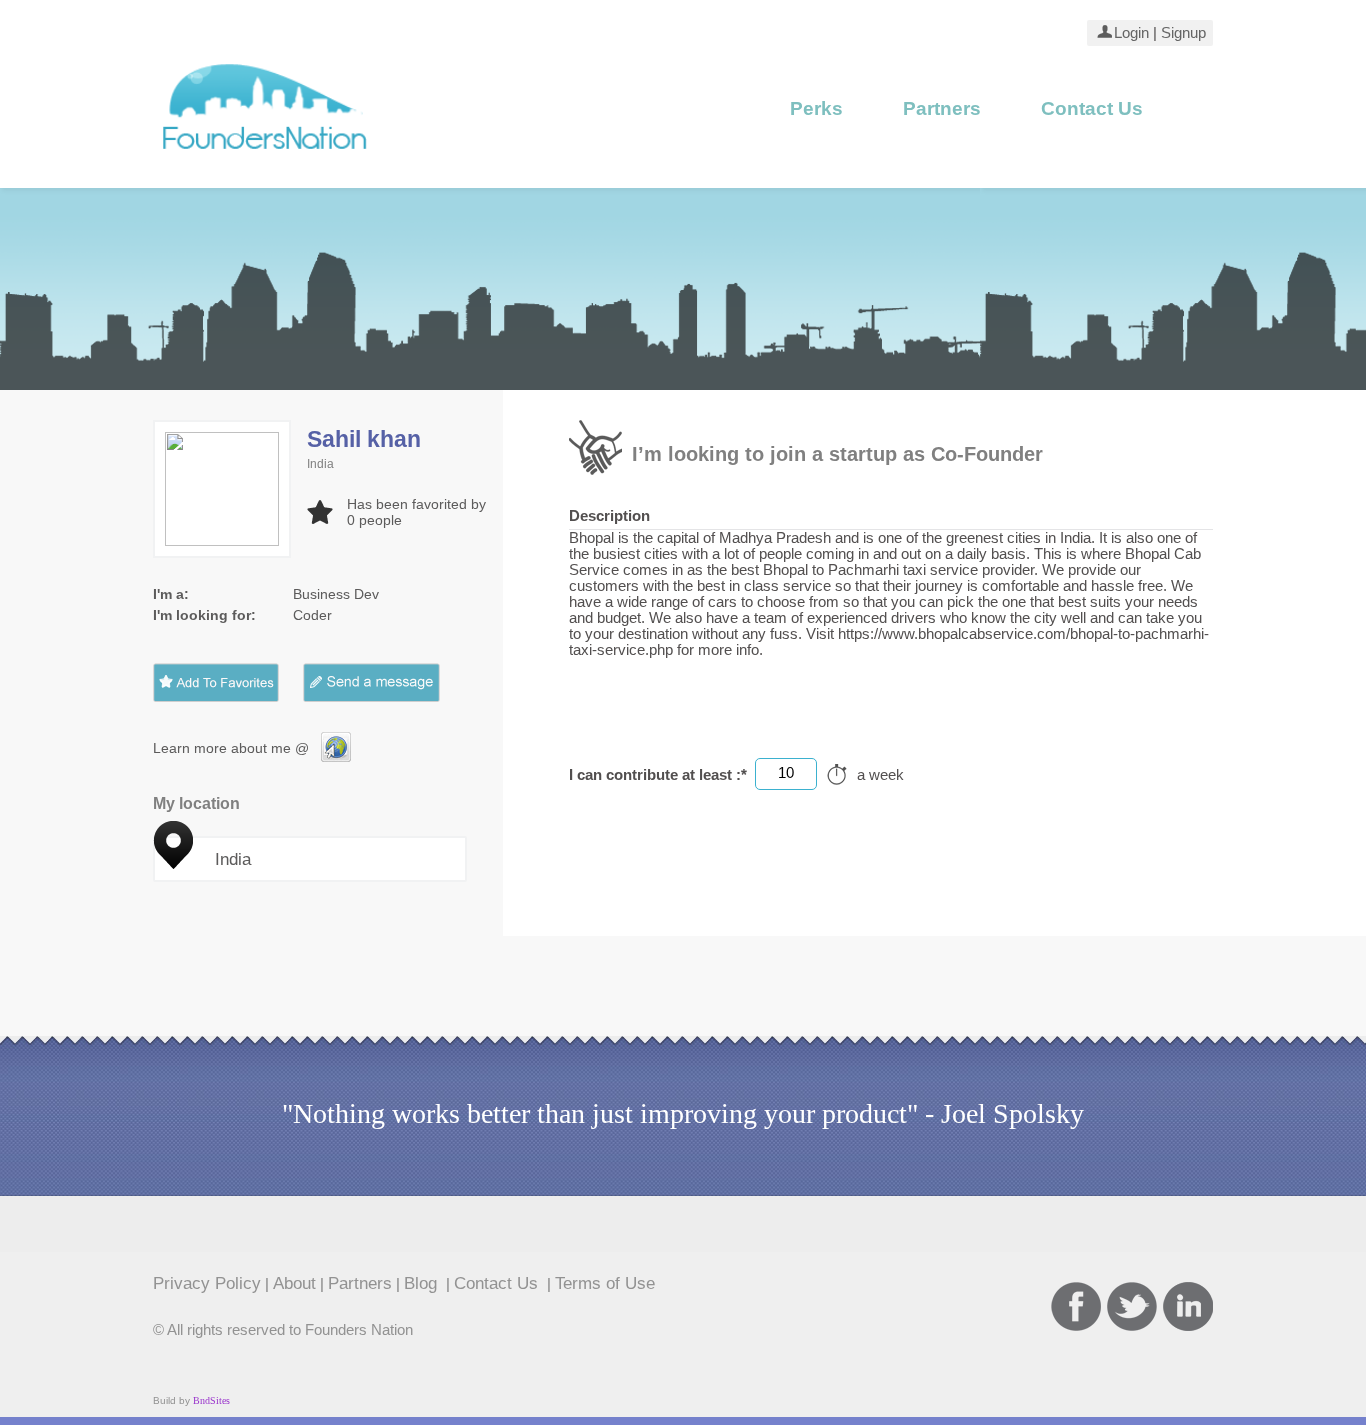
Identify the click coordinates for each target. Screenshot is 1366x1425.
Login (1131, 33)
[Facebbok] (1076, 1306)
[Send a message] (386, 682)
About (294, 1283)
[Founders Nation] (265, 157)
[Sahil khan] (336, 757)
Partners (942, 108)
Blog (423, 1283)
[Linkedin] (1188, 1306)
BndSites (211, 1400)
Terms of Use (605, 1283)
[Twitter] (1132, 1306)
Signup (1182, 33)
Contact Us (1092, 108)
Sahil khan (364, 439)
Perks (816, 108)
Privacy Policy (207, 1283)
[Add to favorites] (216, 682)
